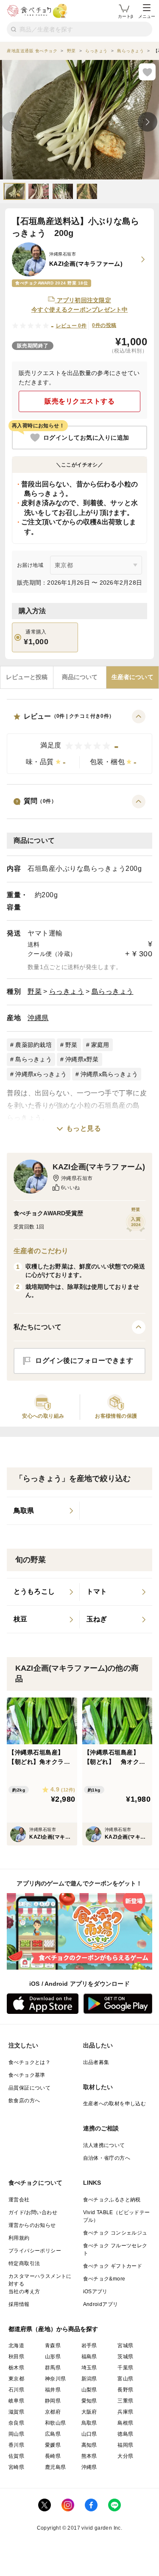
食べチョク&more (104, 2279)
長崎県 (53, 2456)
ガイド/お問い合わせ (33, 2212)
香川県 (16, 2445)
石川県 (16, 2390)
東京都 (16, 2379)
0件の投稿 (104, 325)
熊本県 (89, 2456)
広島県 (53, 2434)
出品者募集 (96, 2062)
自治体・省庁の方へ (107, 2158)
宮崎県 (16, 2467)
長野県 (125, 2390)
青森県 (53, 2346)
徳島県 (125, 2434)
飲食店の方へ (24, 2101)
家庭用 (100, 1045)
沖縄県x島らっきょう (109, 1074)
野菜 (35, 991)
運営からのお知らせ (32, 2225)
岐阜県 (16, 2401)
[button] (79, 742)
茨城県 (125, 2357)
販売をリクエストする (79, 401)
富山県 (125, 2379)
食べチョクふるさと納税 (112, 2200)
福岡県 (125, 2445)
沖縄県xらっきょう (41, 1074)
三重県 (125, 2401)
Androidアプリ (101, 2304)
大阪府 (89, 2412)
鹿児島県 (56, 2467)
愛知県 (89, 2401)
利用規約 (19, 2238)
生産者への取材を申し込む (115, 2104)
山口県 (89, 2434)
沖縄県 (38, 1018)
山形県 (53, 2357)
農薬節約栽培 (33, 1045)
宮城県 (125, 2346)
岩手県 (89, 2346)
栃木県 (16, 2368)
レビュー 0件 (71, 326)
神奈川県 (56, 2379)
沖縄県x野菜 (82, 1059)
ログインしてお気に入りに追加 (86, 438)
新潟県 (89, 2379)
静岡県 (53, 2401)
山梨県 (89, 2390)
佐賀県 (16, 2456)
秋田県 (16, 2357)
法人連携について (104, 2145)
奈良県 (16, 2423)
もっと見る (84, 1128)
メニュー (147, 16)
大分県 (125, 2456)
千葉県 (125, 2368)
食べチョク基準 (27, 2075)
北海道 (16, 2346)
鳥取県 (89, 2423)
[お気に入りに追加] (147, 72)
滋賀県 (16, 2412)
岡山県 (16, 2434)
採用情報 (19, 2304)
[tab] (27, 677)
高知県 (89, 2445)
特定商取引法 (24, 2263)
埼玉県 (89, 2368)
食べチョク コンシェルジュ (115, 2233)
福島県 (89, 2357)
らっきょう (67, 991)
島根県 (125, 2423)
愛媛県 (53, 2445)
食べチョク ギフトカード (113, 2266)
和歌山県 (56, 2423)
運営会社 (19, 2200)
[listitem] (43, 1511)
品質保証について (29, 2088)
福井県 (53, 2390)
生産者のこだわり (41, 1251)
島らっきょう (113, 991)
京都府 (53, 2412)
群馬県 (53, 2368)
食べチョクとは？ (29, 2062)
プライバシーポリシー (35, 2251)
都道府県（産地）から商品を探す (53, 2329)
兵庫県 (125, 2412)
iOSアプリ (95, 2292)
